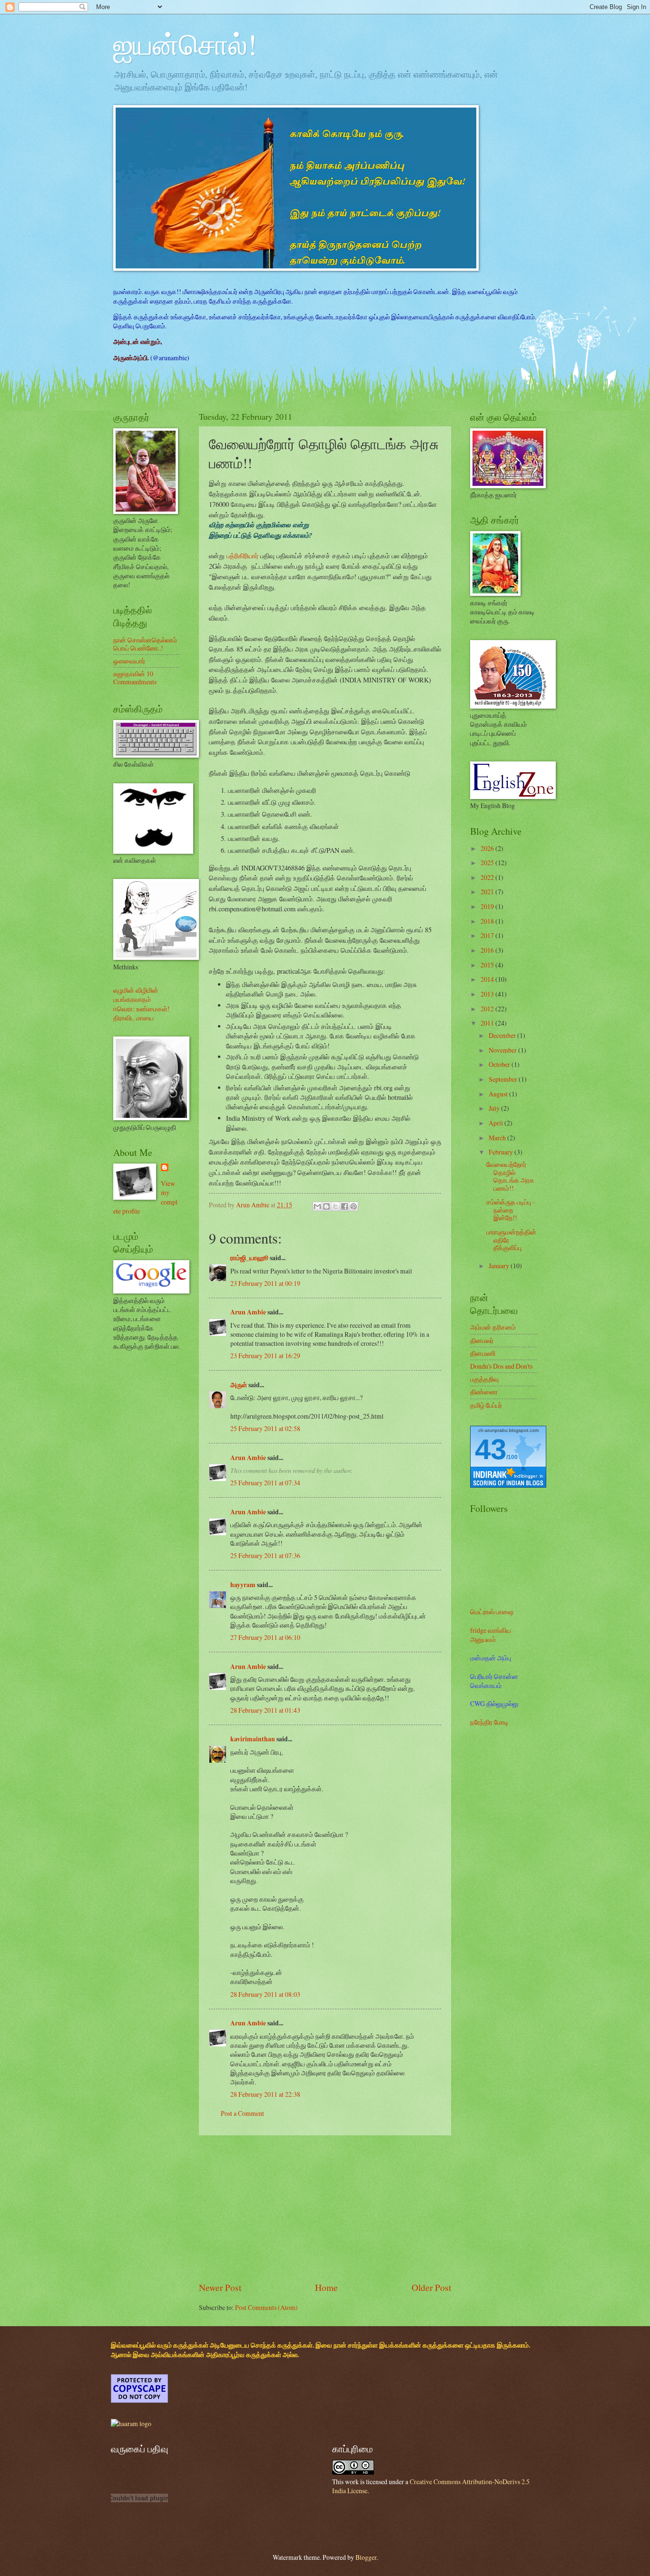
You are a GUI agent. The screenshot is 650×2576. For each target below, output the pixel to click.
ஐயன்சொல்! (185, 44)
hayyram (243, 1585)
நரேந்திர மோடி (489, 1722)
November (503, 1050)
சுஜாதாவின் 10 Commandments (135, 678)
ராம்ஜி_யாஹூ (249, 1258)
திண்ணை (484, 1392)
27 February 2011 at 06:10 (265, 1637)
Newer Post (220, 2287)
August (499, 1094)
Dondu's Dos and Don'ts (501, 1366)
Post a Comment (242, 2113)
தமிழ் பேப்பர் (486, 1405)
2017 (488, 935)
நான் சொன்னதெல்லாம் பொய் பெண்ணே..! (145, 644)
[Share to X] (335, 1206)
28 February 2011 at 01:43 (265, 1710)
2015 (488, 965)
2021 (488, 892)
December (503, 1035)
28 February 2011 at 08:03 (265, 1994)
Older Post (431, 2287)
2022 (488, 877)
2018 (488, 921)
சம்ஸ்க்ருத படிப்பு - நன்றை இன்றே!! (511, 1210)
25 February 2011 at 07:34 (265, 1483)
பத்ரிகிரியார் (242, 556)
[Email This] (317, 1206)
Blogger (366, 2557)
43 (491, 1449)
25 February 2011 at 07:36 (265, 1555)
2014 (488, 979)
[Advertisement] (325, 2208)
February (502, 1152)
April (497, 1123)
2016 (488, 950)
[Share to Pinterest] (354, 1206)
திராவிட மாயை (133, 1018)
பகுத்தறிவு (484, 1379)
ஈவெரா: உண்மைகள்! (142, 1009)
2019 (488, 906)
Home (326, 2287)
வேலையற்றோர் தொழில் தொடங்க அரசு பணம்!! (510, 1176)
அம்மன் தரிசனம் (493, 1327)
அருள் (239, 1385)
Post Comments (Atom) (266, 2307)
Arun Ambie (248, 1312)
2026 (488, 848)
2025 (488, 863)
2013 (488, 994)
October (500, 1064)
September (504, 1079)
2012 (488, 1009)
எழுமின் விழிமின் (136, 990)
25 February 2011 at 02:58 (265, 1428)
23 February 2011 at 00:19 (265, 1283)
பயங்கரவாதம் (132, 999)
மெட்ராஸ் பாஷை (492, 1612)
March (498, 1138)
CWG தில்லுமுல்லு (494, 1703)
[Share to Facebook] (345, 1206)
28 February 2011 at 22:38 (265, 2094)
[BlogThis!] (326, 1206)
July (495, 1108)
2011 (488, 1023)
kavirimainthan (253, 1739)
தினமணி (483, 1353)
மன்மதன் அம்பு (491, 1658)
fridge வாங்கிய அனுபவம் (491, 1635)
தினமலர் (482, 1340)
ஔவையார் (129, 661)
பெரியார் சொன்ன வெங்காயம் (494, 1681)
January (500, 1266)
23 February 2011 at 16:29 (265, 1356)
